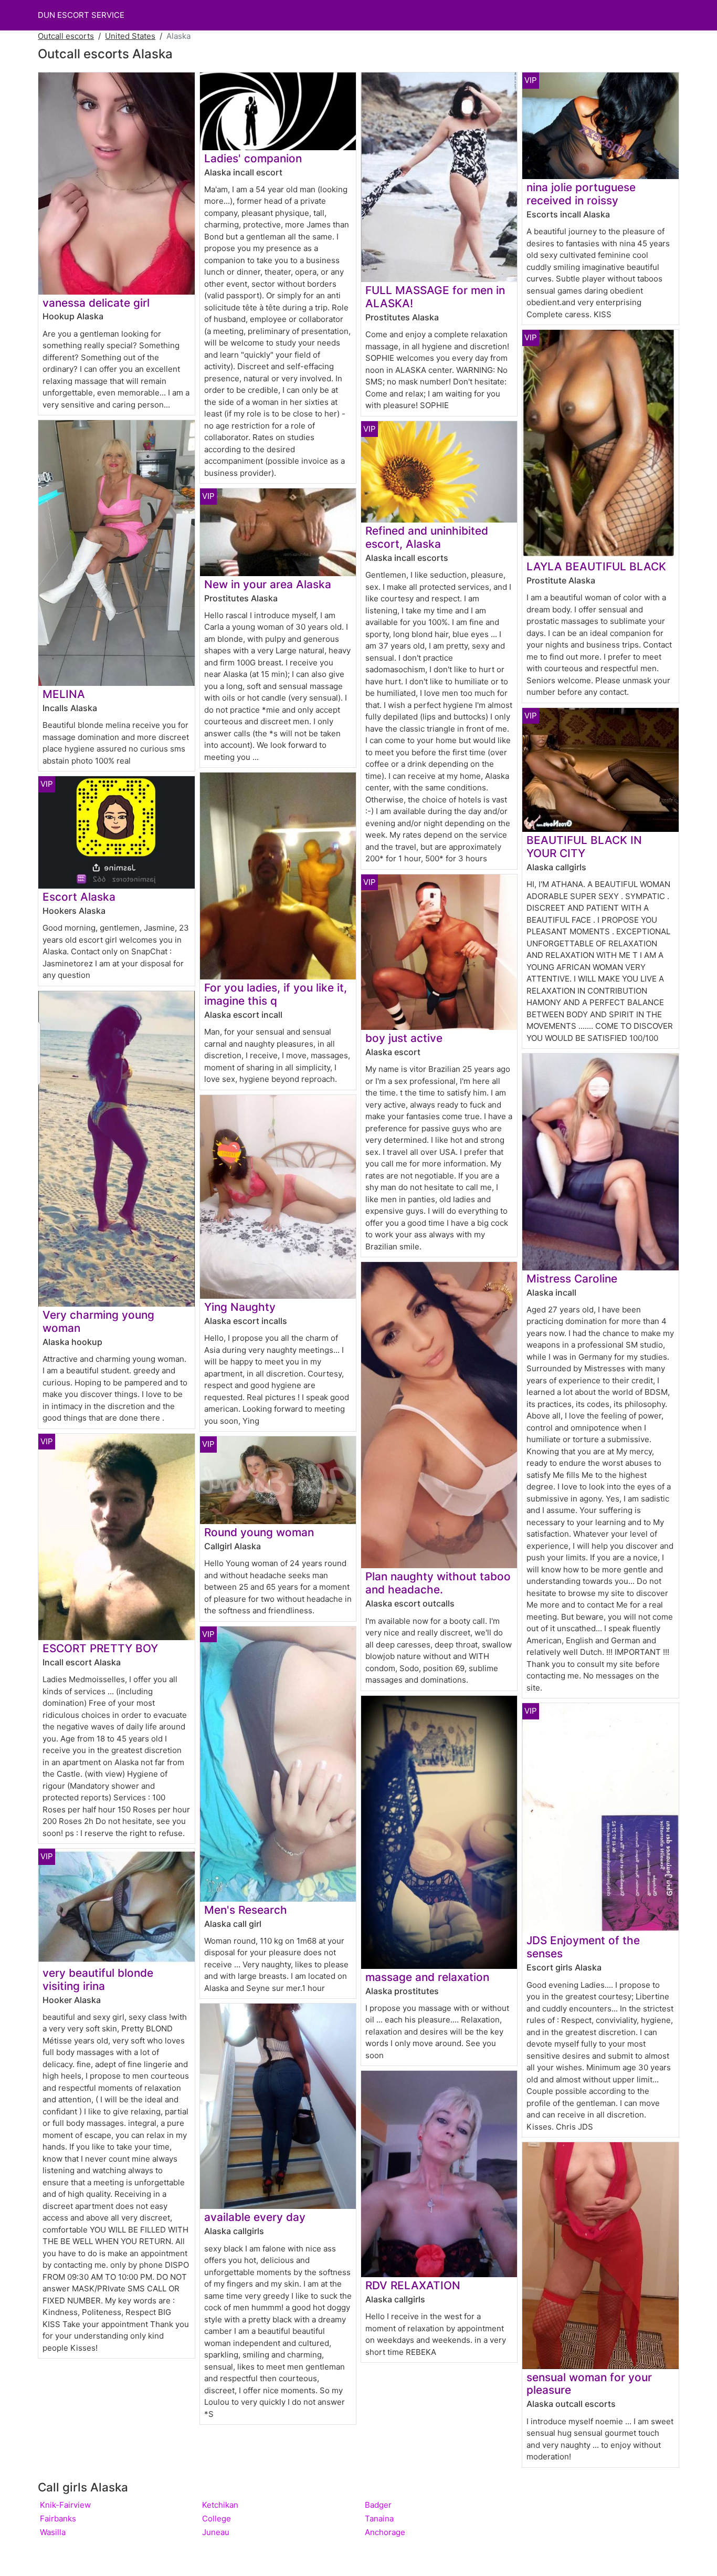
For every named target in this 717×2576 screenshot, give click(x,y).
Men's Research (246, 1910)
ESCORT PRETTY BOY (100, 1648)
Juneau (216, 2532)
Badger (378, 2505)
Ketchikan (220, 2505)
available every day (255, 2217)
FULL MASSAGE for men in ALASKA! (435, 297)
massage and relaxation (427, 1977)
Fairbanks (58, 2518)
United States (130, 36)
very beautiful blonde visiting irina (98, 1979)
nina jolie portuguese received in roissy (581, 194)
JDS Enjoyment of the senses (583, 1947)
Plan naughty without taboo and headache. (438, 1583)
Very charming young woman (98, 1321)
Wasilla (53, 2532)
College (217, 2518)
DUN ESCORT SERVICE (81, 15)
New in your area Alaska (268, 584)
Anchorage (385, 2532)
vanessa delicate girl (96, 303)
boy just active (404, 1038)
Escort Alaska (79, 897)
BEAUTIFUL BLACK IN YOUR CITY (584, 847)
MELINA (64, 694)
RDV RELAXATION (413, 2285)
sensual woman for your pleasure (589, 2384)
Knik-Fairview (65, 2505)
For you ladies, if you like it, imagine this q (276, 994)
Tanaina (379, 2518)
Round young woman (259, 1532)
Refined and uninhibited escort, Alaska (427, 537)
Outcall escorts (66, 36)
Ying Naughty (240, 1307)
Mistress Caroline (572, 1279)
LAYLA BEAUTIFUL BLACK (596, 566)
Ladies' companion (253, 158)
